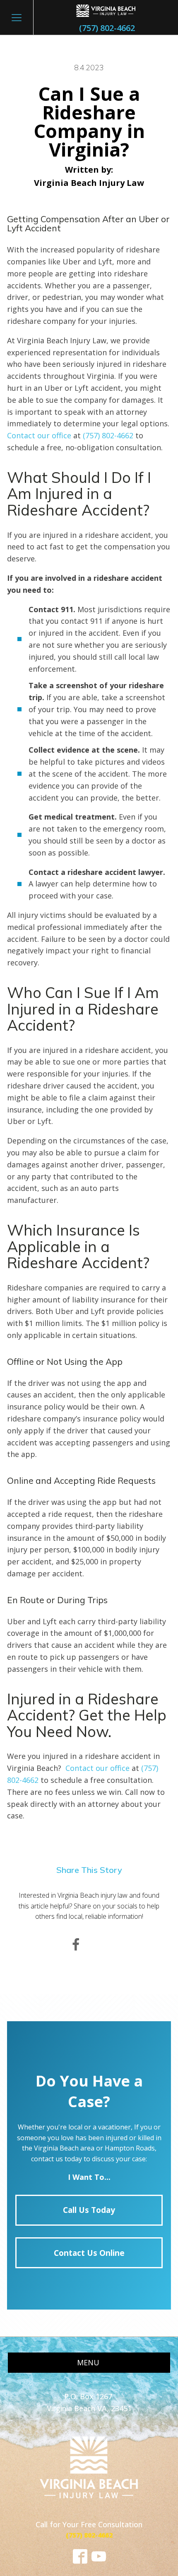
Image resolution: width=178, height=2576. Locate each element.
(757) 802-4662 (107, 28)
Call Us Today (89, 2210)
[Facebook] (76, 1945)
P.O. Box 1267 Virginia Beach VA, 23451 (89, 2402)
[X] (102, 1945)
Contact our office (39, 435)
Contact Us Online (89, 2253)
